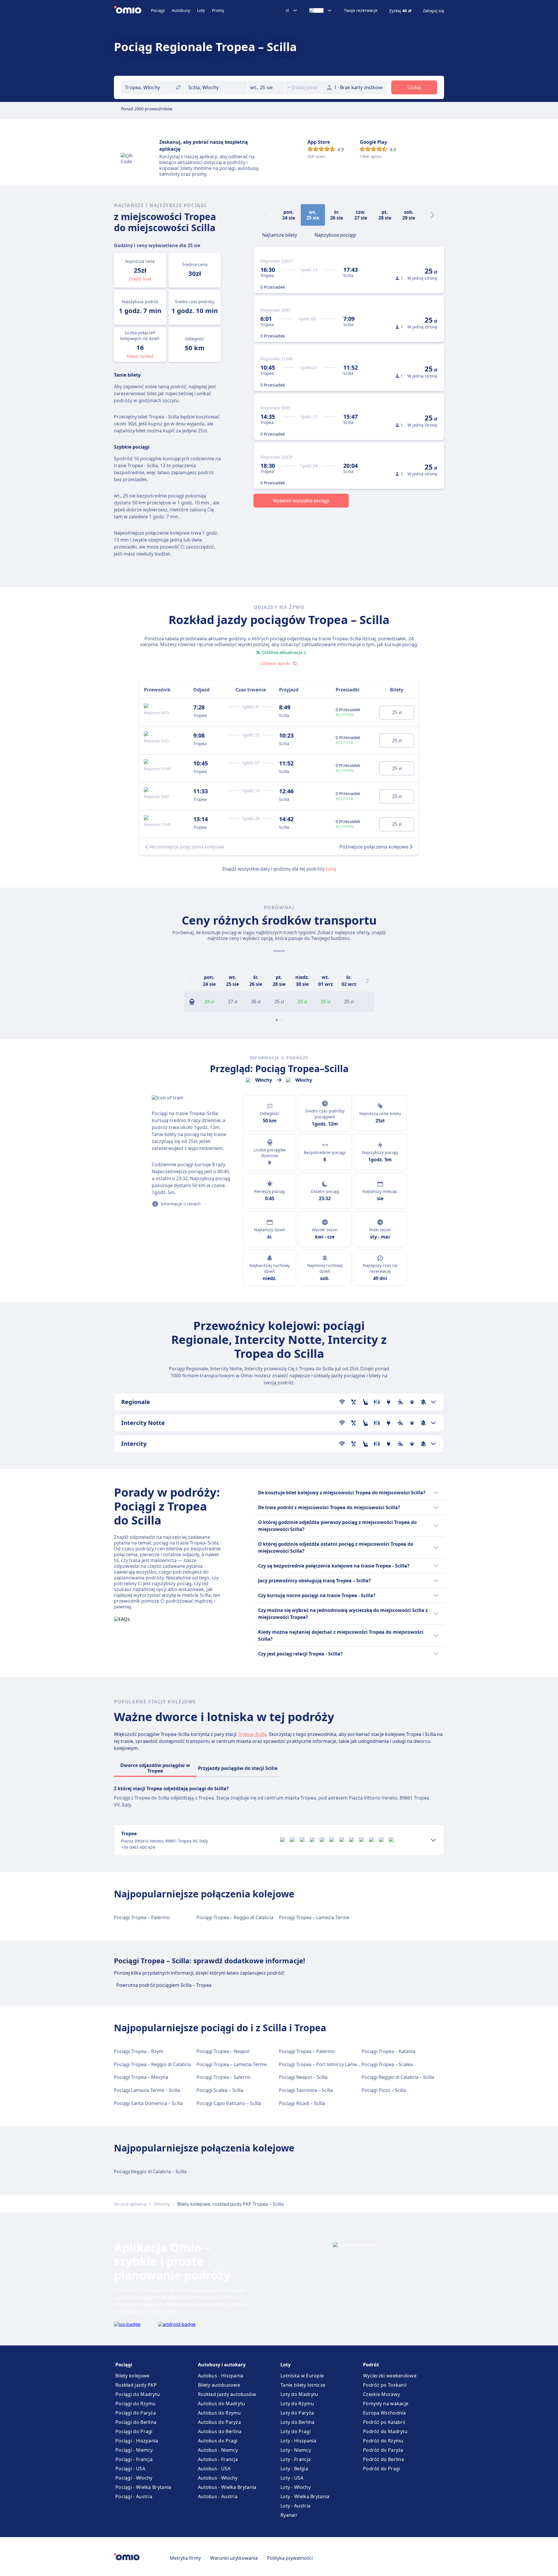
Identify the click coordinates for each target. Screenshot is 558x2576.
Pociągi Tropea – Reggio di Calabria (235, 1917)
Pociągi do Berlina (136, 2422)
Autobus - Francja (218, 2459)
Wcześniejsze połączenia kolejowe (187, 847)
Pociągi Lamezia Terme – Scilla (147, 2090)
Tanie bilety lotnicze (303, 2385)
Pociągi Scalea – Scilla (220, 2090)
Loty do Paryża (297, 2413)
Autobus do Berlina (220, 2431)
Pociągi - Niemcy (134, 2450)
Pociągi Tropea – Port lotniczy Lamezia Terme (329, 2064)
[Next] (432, 215)
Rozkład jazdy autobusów (227, 2394)
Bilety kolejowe (133, 2376)
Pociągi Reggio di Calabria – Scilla (398, 2077)
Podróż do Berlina (383, 2459)
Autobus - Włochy (218, 2478)
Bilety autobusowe (219, 2385)
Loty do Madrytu (299, 2394)
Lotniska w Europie (302, 2376)
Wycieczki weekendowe (390, 2376)
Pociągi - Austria (134, 2496)
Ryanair (289, 2515)
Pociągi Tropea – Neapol (223, 2051)
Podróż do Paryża (383, 2450)
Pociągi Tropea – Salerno (223, 2077)
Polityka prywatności (290, 2558)
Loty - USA (292, 2478)
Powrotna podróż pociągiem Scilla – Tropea (164, 1985)
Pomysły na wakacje (386, 2404)
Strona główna (130, 2204)
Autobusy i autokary (222, 2365)
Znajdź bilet (140, 279)
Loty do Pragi (296, 2431)
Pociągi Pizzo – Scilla (384, 2090)
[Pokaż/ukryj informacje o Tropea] (433, 1840)
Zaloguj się (433, 11)
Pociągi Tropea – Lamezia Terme (314, 1917)
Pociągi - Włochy (134, 2478)
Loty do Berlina (298, 2422)
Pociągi (158, 10)
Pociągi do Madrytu (138, 2394)
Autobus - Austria (218, 2496)
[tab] (280, 234)
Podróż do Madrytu (385, 2431)
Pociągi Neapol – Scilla (303, 2077)
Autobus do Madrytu (221, 2404)
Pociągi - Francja (134, 2459)
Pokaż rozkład (140, 356)
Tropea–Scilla (252, 1734)
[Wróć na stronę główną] (132, 10)
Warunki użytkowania (234, 2558)
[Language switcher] (321, 10)
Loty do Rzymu (297, 2404)
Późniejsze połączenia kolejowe (374, 847)
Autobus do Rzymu (219, 2413)
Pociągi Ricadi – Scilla (302, 2103)
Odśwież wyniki (275, 663)
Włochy (162, 2204)
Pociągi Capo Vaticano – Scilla (229, 2103)
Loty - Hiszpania (298, 2441)
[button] (266, 87)
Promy (218, 10)
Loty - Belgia (294, 2469)
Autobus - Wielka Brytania (227, 2487)
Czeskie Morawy (381, 2394)
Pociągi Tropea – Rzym (138, 2051)
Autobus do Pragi (218, 2441)
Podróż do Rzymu (383, 2441)
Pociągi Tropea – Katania (388, 2051)
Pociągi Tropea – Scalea (387, 2064)
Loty (201, 10)
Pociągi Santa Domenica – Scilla (148, 2103)
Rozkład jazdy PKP (136, 2385)
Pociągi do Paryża (136, 2413)
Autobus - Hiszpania (221, 2376)
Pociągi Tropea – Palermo (142, 1917)
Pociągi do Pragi (134, 2431)
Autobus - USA (214, 2469)
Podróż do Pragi (382, 2469)
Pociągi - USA (130, 2469)
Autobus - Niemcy (218, 2450)
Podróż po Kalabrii (384, 2422)
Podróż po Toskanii (385, 2385)
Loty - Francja (296, 2459)
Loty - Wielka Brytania (305, 2496)
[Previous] (191, 981)
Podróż (371, 2365)
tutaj (331, 869)
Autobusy (181, 10)
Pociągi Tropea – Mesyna (141, 2077)
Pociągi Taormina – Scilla (306, 2090)
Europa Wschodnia (384, 2413)
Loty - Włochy (296, 2487)
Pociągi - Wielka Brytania (143, 2487)
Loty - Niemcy (296, 2450)
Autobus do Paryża (219, 2422)
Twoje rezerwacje (361, 10)
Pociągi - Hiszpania (137, 2441)
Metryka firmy (185, 2558)
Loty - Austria (295, 2506)
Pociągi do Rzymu (136, 2404)
